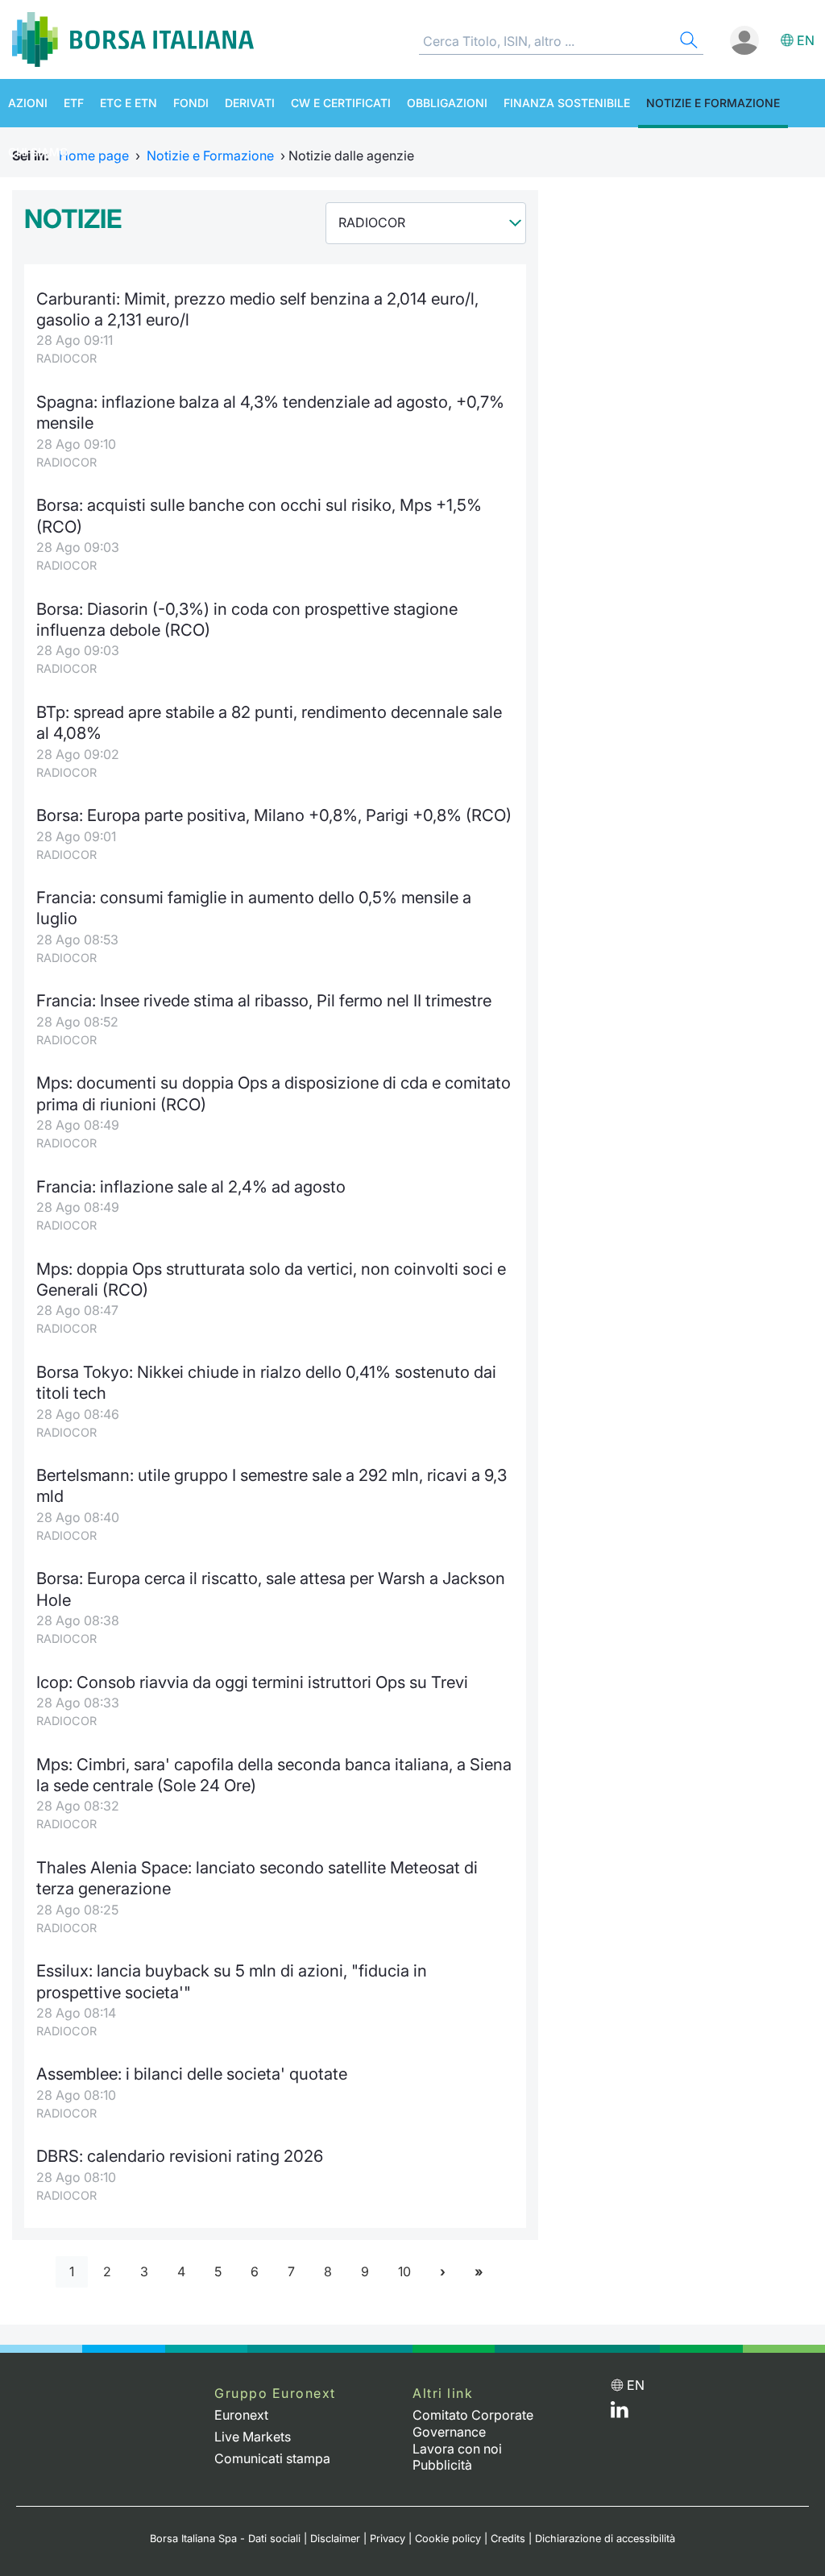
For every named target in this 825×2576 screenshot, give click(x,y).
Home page (94, 156)
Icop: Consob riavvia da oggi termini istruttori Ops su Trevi (252, 1682)
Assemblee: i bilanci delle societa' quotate (192, 2074)
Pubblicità (442, 2465)
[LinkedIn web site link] (620, 2413)
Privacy (388, 2539)
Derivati (250, 103)
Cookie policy (448, 2539)
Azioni (28, 103)
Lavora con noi (457, 2449)
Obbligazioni (447, 103)
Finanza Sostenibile (567, 103)
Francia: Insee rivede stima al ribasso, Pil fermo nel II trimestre (264, 1000)
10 (404, 2271)
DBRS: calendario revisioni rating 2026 (180, 2156)
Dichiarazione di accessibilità (605, 2539)
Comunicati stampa (272, 2458)
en (806, 40)
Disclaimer (335, 2539)
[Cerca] (687, 42)
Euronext (241, 2415)
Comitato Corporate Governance (473, 2423)
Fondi (191, 103)
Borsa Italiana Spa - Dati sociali (225, 2539)
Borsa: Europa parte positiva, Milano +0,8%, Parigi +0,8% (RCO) (274, 815)
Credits (508, 2539)
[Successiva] (443, 2272)
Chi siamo (38, 152)
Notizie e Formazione (713, 103)
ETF (74, 103)
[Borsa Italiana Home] (133, 39)
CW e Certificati (341, 103)
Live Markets (253, 2437)
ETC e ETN (129, 103)
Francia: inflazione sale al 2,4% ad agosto (191, 1186)
